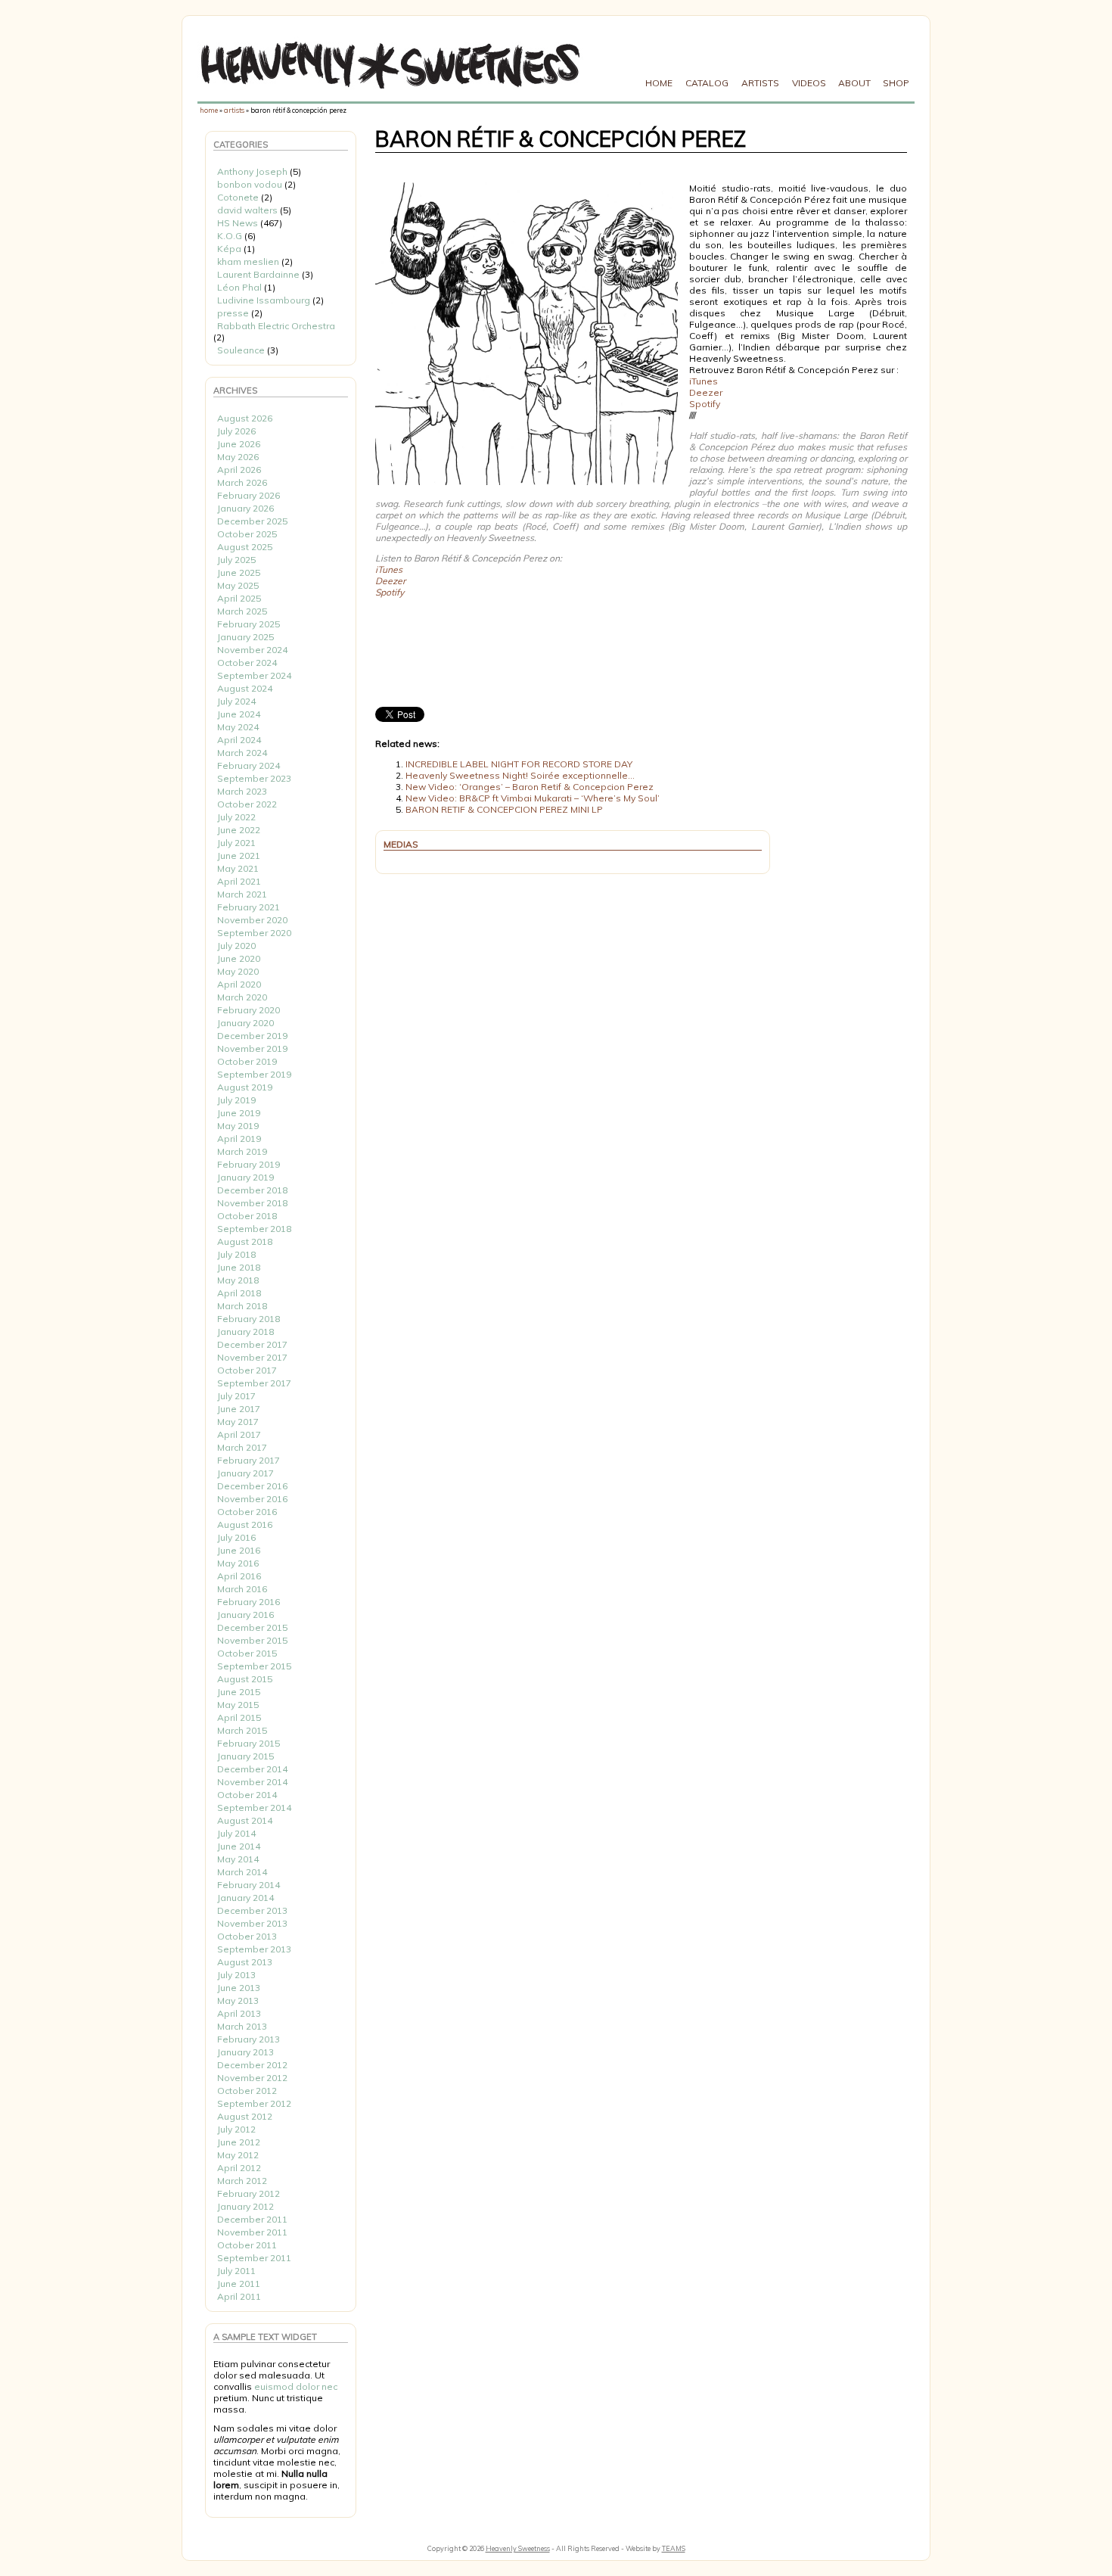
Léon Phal (239, 287)
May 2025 (238, 585)
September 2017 (254, 1383)
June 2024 (239, 714)
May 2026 (238, 457)
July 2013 (236, 1975)
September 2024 (254, 675)
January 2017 (245, 1473)
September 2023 (254, 778)
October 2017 (247, 1370)
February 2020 (248, 1010)
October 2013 (247, 1936)
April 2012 (239, 2168)
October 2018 (247, 1216)
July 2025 (236, 560)
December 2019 (252, 1036)
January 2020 (245, 1023)
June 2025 (239, 572)
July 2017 (236, 1396)
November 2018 (252, 1203)
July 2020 (236, 946)
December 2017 (252, 1344)
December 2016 (252, 1486)
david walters (247, 210)
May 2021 (238, 868)
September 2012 (254, 2103)
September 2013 (254, 1949)
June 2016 (239, 1550)
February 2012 (248, 2193)
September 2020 (254, 933)
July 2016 (236, 1537)
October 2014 (247, 1795)
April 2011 (239, 2296)
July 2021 (236, 843)
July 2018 (236, 1254)
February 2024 (248, 765)
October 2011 (247, 2245)
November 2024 (252, 650)
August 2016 (245, 1524)
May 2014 (238, 1859)
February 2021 (248, 907)
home (209, 110)
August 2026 (245, 418)
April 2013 (239, 2013)
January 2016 (245, 1615)
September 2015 (254, 1666)
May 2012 (238, 2155)
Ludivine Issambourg (264, 300)
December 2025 (252, 521)
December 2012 (252, 2065)
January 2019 (245, 1177)
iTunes (704, 381)
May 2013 (238, 2000)
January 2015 (245, 1756)
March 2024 (242, 753)
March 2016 (242, 1589)
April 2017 (239, 1434)
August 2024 (245, 688)
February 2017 (248, 1460)
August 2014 (245, 1820)
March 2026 (242, 482)
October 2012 (247, 2091)
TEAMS (674, 2548)
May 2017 (238, 1422)
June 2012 (239, 2142)
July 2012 (236, 2129)
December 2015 (252, 1627)
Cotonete (238, 197)
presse (233, 313)
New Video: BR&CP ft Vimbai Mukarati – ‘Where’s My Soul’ (533, 798)
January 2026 (245, 508)
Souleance (241, 350)
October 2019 (247, 1061)
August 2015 (245, 1679)
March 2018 (242, 1306)
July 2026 (236, 431)
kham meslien (248, 261)
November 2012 (252, 2078)
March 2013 (242, 2026)
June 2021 (239, 856)
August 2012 (245, 2116)
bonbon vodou (250, 184)
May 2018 (238, 1280)
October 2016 (247, 1512)
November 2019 (252, 1048)
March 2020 (242, 997)
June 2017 (239, 1409)
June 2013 (239, 1988)
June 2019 (239, 1113)
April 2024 (239, 740)
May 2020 (238, 971)
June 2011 (239, 2284)
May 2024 (238, 727)
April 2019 (239, 1139)
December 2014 (252, 1769)
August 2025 (245, 547)
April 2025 (239, 598)
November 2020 (252, 920)
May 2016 (238, 1563)
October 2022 (247, 804)
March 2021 (242, 894)
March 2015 (242, 1730)
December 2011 (252, 2219)
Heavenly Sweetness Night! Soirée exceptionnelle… (520, 775)
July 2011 (236, 2271)
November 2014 (252, 1782)
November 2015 (252, 1640)
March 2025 (242, 611)
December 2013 (252, 1910)
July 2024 (236, 701)
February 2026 (248, 495)
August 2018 (245, 1241)
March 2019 (242, 1151)
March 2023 (242, 791)
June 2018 (239, 1267)
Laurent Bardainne (258, 274)
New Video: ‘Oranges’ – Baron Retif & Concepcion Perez (530, 787)
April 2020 (239, 984)
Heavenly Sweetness (518, 2548)
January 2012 (245, 2206)
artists (234, 110)
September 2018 (254, 1229)
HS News (238, 223)
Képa (229, 249)
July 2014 (236, 1833)
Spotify (705, 404)
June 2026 (239, 444)
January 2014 (245, 1898)
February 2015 (248, 1743)
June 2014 (239, 1846)
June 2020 (239, 958)
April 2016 (239, 1576)
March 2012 (242, 2181)
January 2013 (245, 2052)
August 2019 (245, 1087)
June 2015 (239, 1692)
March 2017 (242, 1447)
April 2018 (239, 1293)
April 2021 (239, 881)
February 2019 (248, 1164)
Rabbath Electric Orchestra (276, 326)
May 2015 (238, 1705)
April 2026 (239, 470)
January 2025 (245, 637)
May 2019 (238, 1126)
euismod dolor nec (296, 2386)
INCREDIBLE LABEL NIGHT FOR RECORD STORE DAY (519, 764)
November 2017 (252, 1357)
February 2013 (248, 2039)
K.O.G (230, 236)
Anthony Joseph (252, 171)
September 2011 (254, 2258)
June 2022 (239, 830)
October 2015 (247, 1653)
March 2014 (242, 1872)
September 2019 (254, 1074)
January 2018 (245, 1332)
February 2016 (248, 1602)
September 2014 (254, 1808)
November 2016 (252, 1499)
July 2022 (236, 817)
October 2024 (247, 663)
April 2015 (239, 1717)
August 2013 (245, 1962)
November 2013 (252, 1923)
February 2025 (248, 624)
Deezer (706, 392)
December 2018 (252, 1190)
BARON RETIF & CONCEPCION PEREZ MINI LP (504, 809)
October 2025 (247, 534)
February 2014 (248, 1885)
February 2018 (248, 1319)
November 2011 (252, 2232)
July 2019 (236, 1100)
